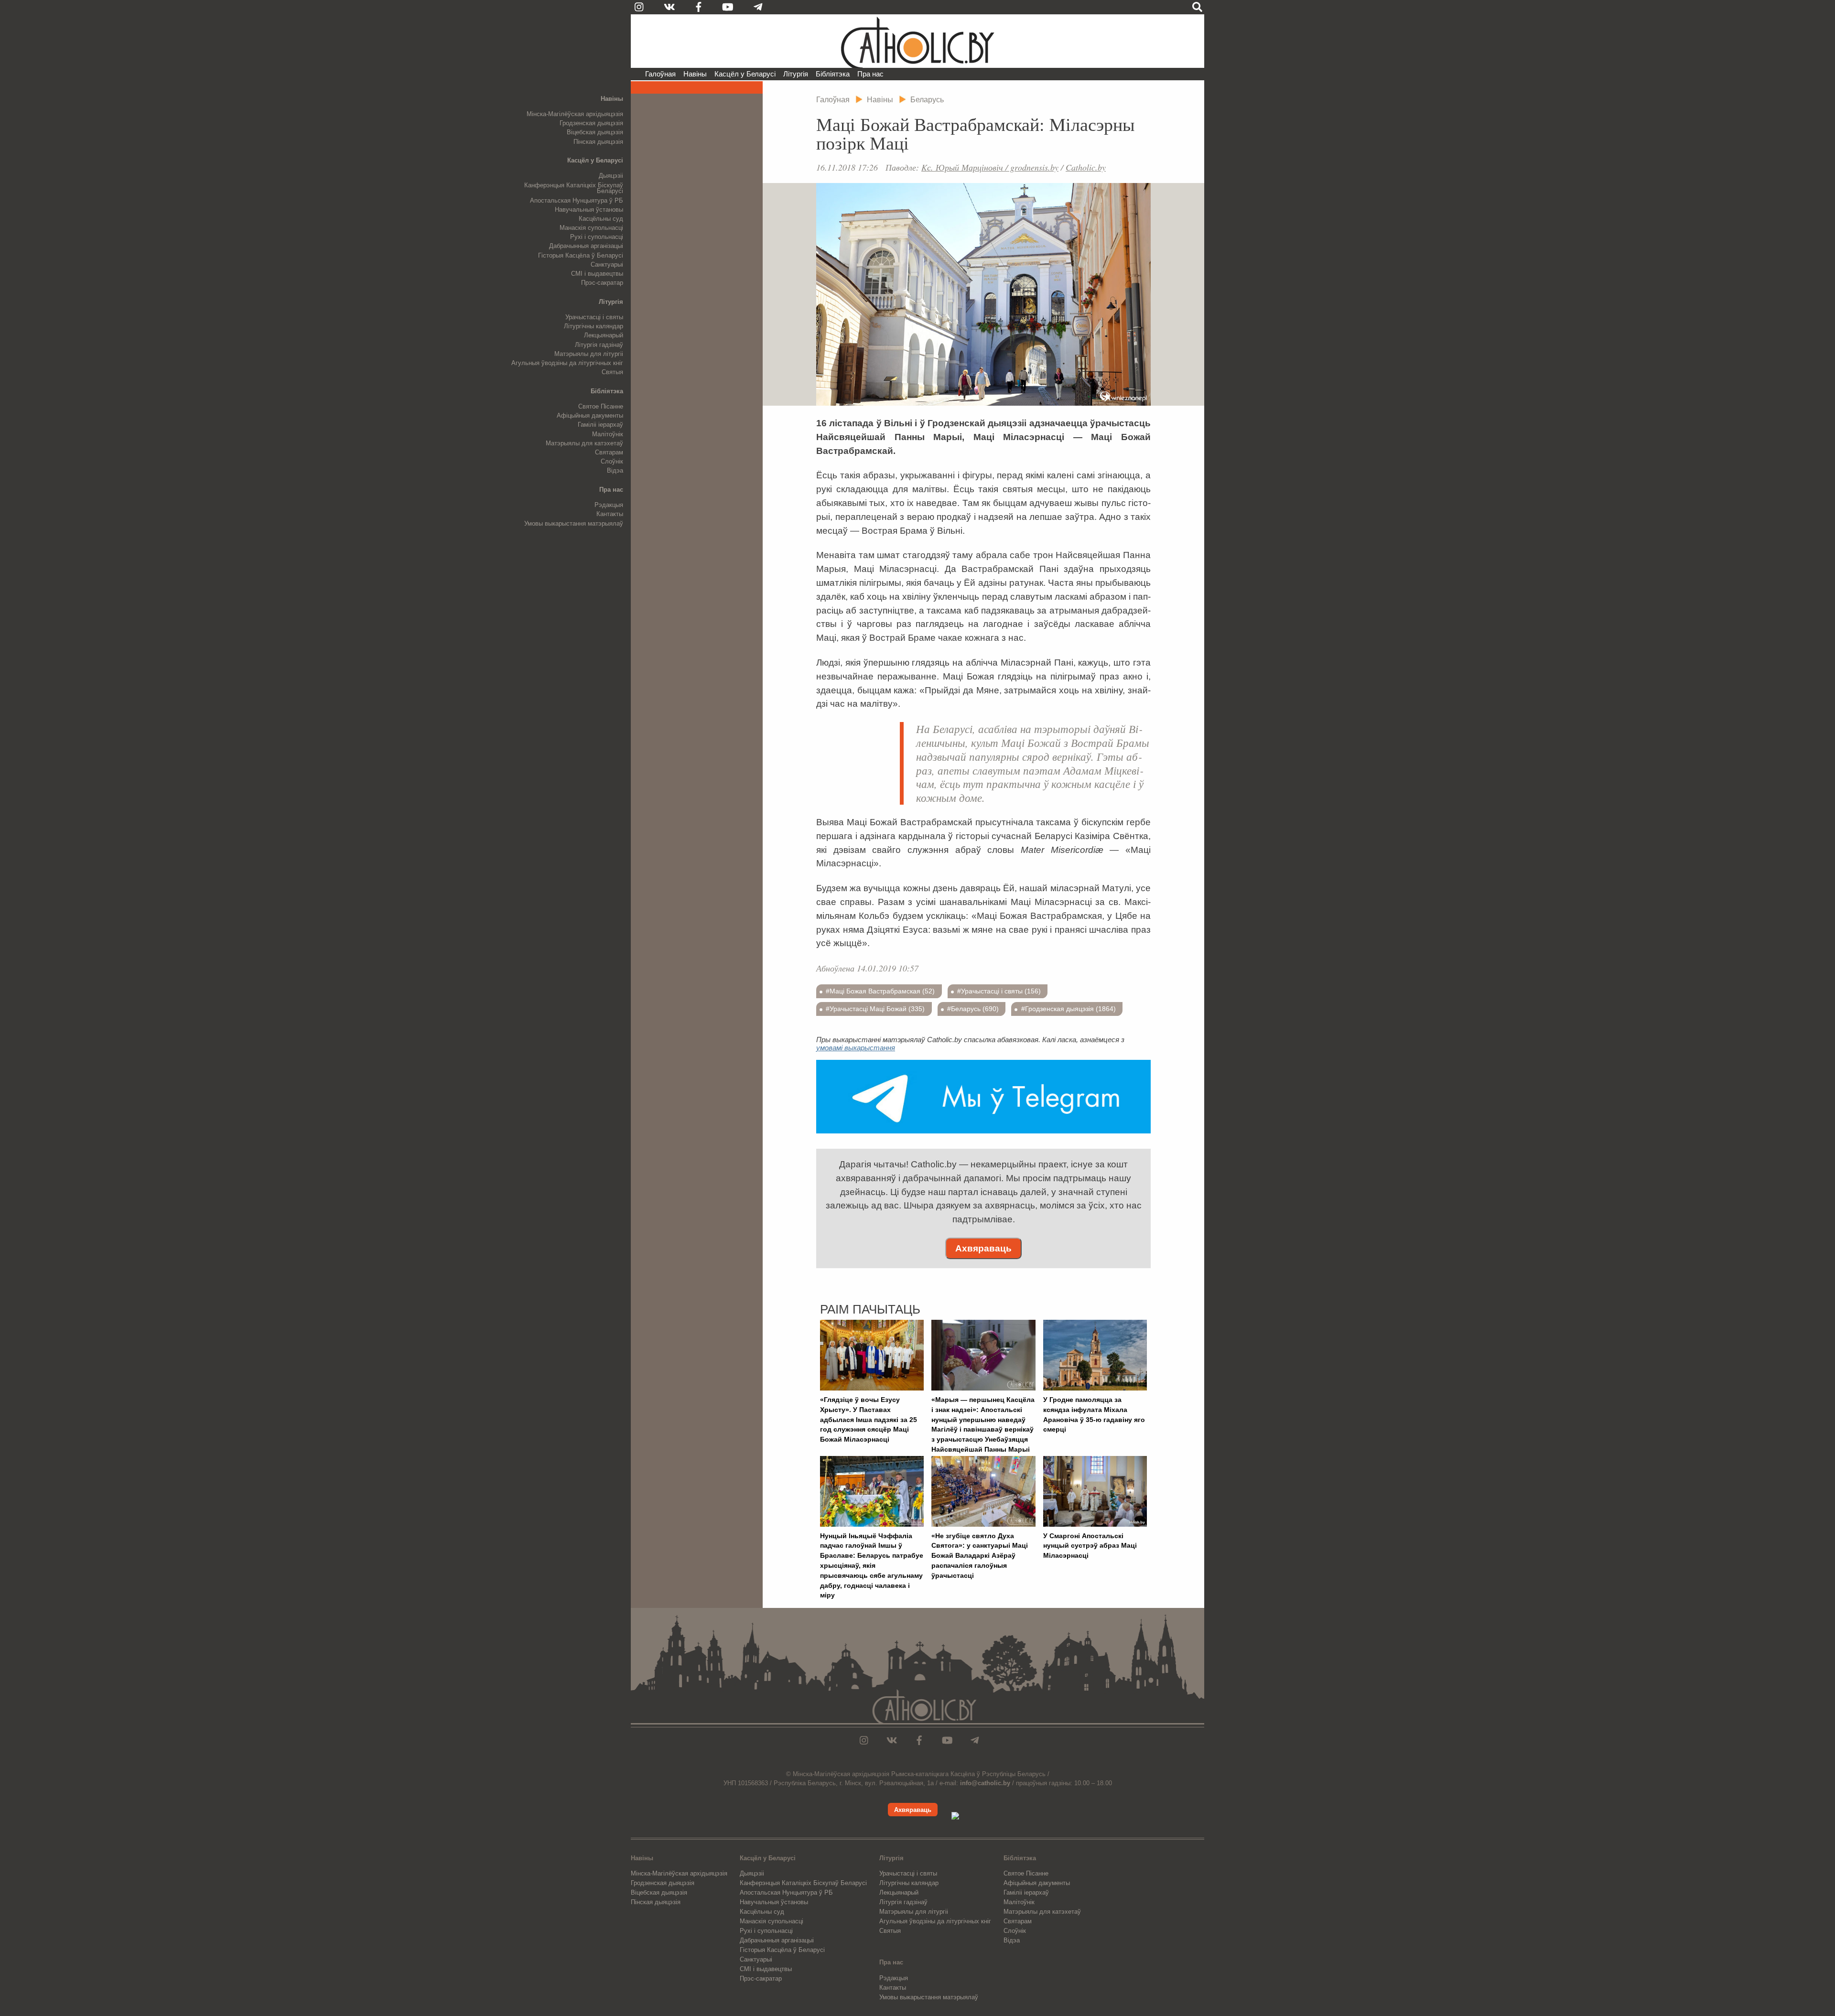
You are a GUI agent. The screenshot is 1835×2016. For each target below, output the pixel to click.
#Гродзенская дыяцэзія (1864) (1069, 1009)
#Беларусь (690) (973, 1009)
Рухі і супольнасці (597, 237)
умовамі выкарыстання (856, 1048)
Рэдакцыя (609, 505)
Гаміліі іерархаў (600, 425)
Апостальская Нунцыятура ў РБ (577, 200)
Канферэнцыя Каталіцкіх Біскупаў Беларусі (574, 188)
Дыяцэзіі (611, 176)
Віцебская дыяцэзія (595, 132)
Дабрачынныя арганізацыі (586, 246)
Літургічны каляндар (594, 326)
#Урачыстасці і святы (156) (999, 991)
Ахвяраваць (983, 1248)
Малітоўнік (608, 434)
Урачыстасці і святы (594, 317)
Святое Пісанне (601, 406)
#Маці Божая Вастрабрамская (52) (880, 991)
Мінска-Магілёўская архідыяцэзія (575, 114)
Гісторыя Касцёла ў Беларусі (581, 255)
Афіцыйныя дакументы (590, 415)
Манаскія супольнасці (591, 228)
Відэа (615, 470)
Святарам (609, 452)
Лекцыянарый (604, 335)
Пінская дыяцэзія (598, 142)
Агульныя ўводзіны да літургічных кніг (567, 363)
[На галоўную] (917, 41)
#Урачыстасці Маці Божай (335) (875, 1009)
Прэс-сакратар (602, 283)
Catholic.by (1086, 167)
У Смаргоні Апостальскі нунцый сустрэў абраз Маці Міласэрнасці (1090, 1546)
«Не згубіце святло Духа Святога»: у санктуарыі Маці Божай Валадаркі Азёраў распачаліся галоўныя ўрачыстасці (980, 1556)
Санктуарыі (607, 264)
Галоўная (660, 74)
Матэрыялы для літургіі (589, 354)
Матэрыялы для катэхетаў (584, 443)
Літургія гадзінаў (599, 345)
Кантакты (610, 514)
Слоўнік (612, 461)
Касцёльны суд (601, 219)
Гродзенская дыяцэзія (591, 123)
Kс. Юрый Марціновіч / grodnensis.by (990, 167)
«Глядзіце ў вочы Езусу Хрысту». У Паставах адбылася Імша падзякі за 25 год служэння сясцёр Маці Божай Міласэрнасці (869, 1419)
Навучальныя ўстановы (589, 210)
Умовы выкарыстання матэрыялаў (574, 523)
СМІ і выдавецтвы (597, 274)
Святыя (612, 372)
